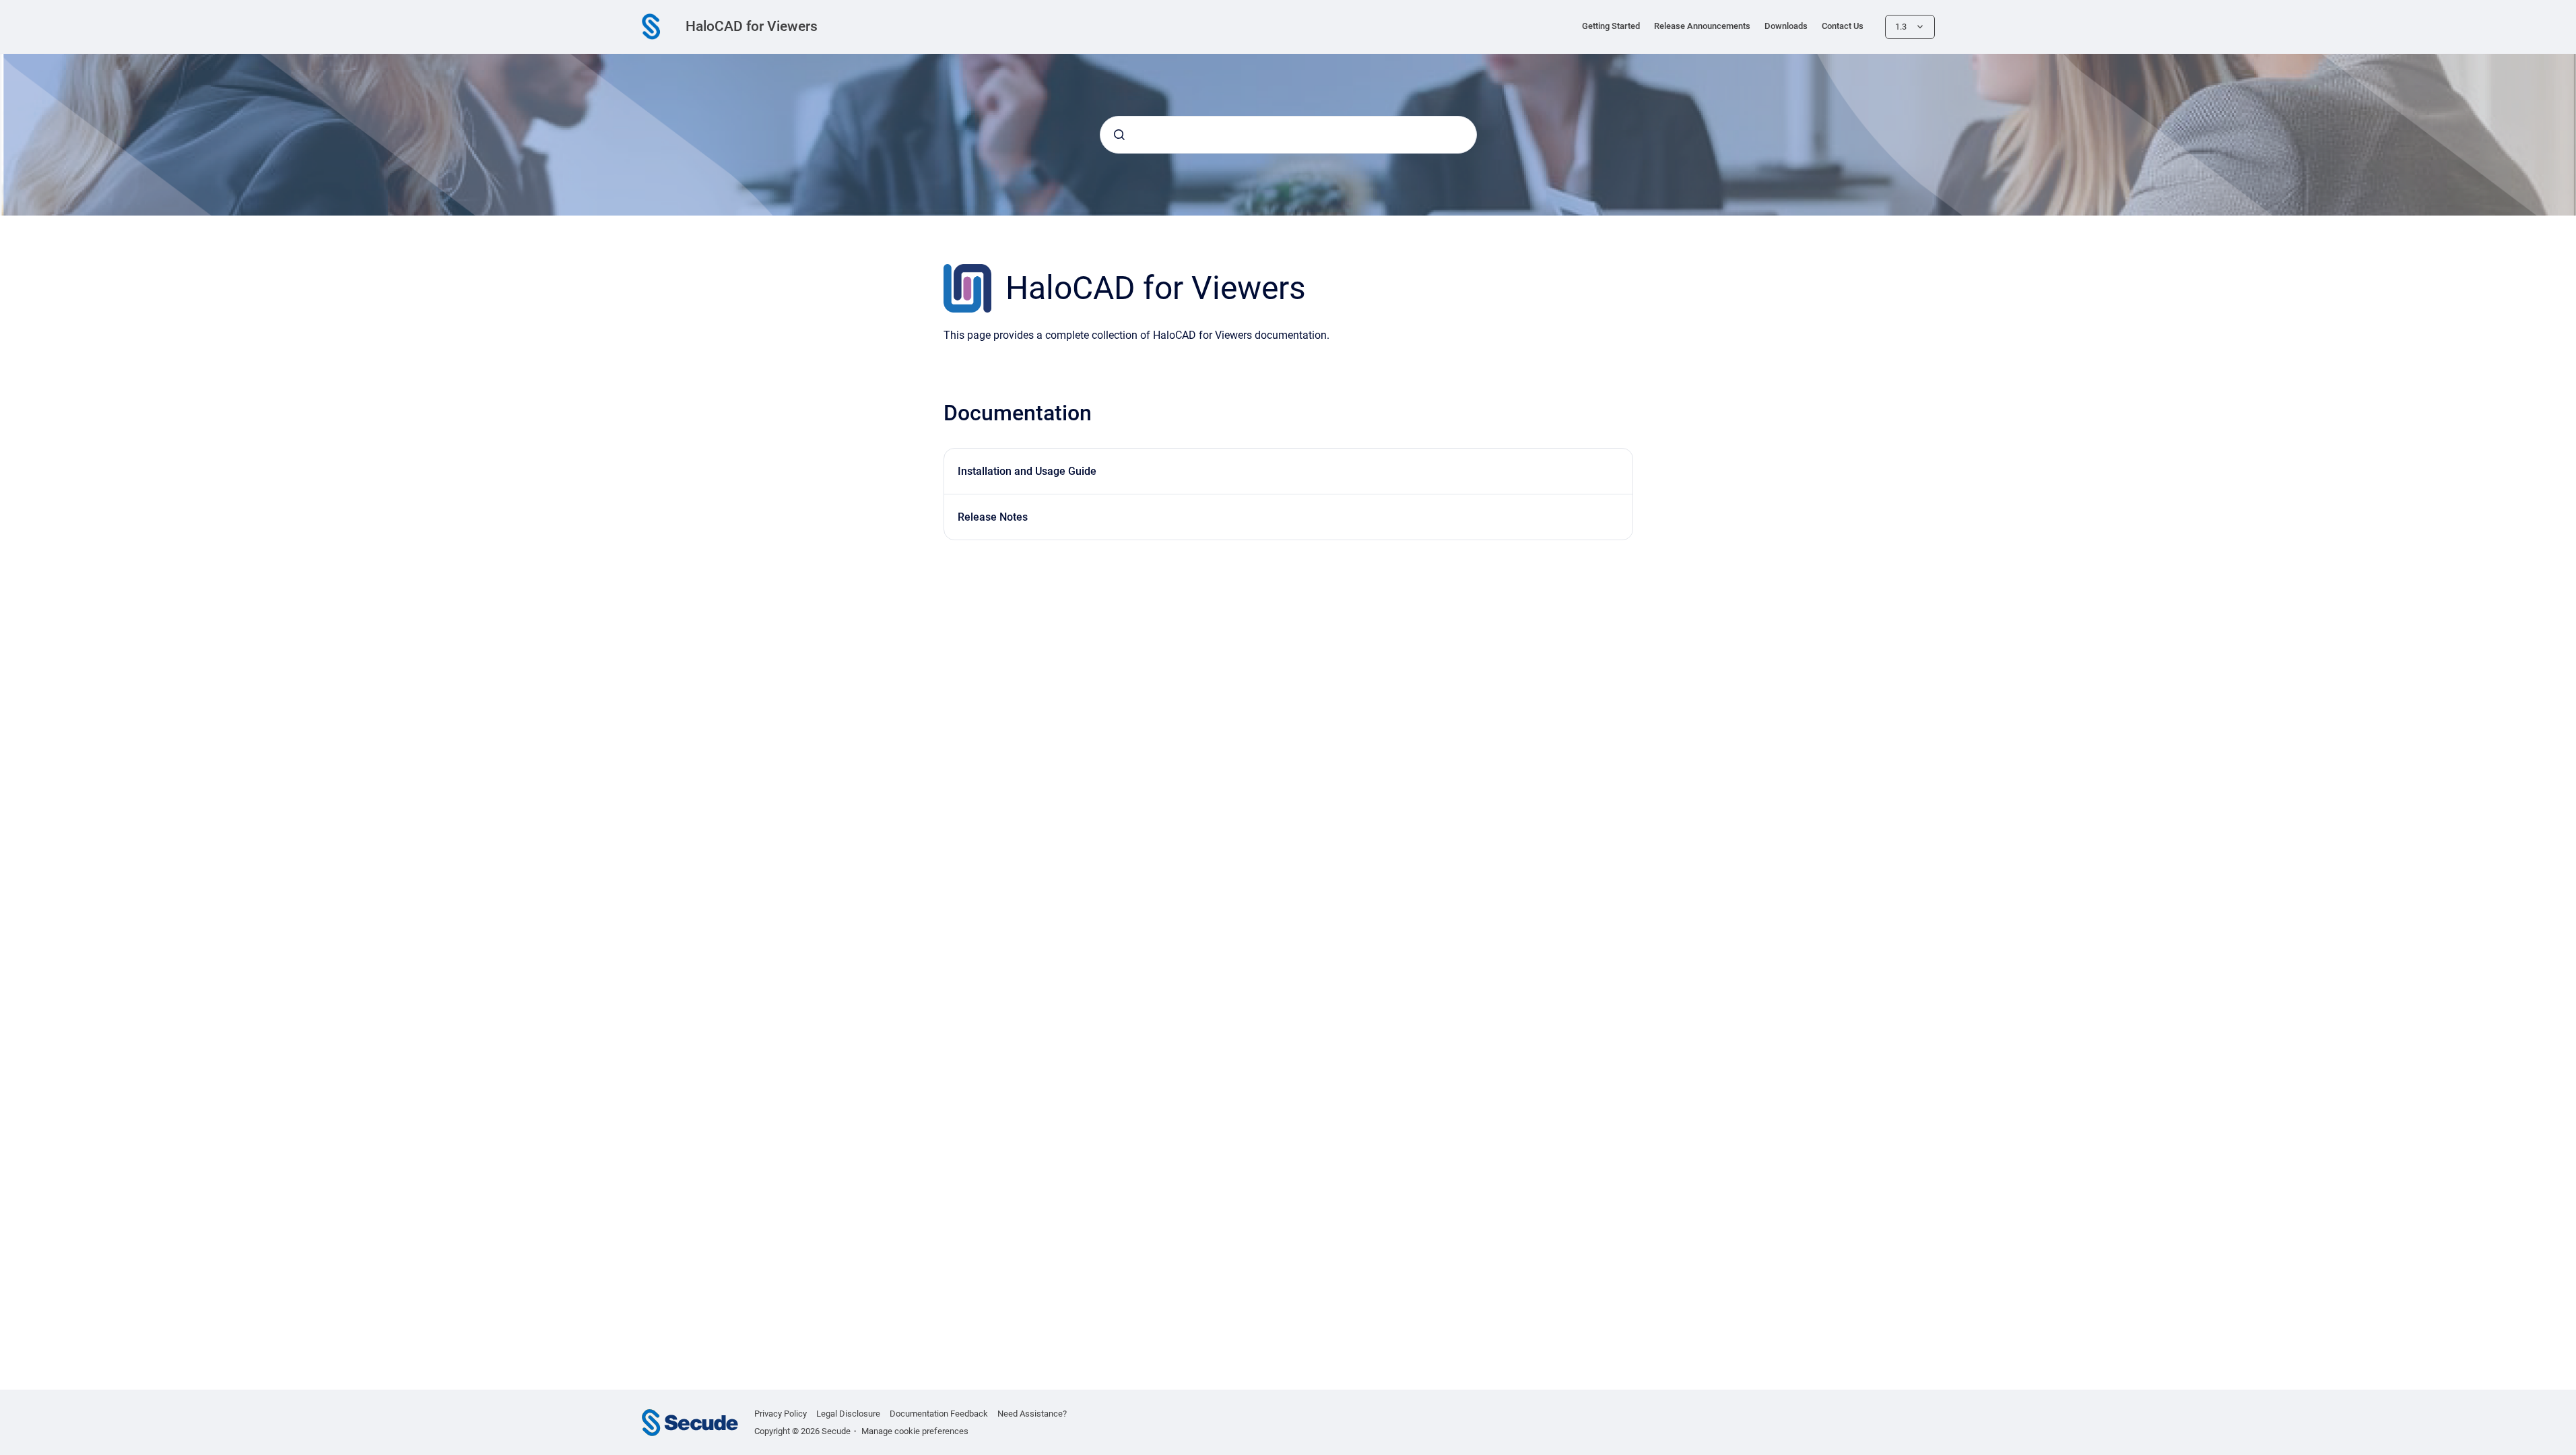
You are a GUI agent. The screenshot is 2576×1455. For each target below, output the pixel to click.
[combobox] (1288, 135)
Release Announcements (1702, 26)
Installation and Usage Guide (1027, 471)
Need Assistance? (1032, 1414)
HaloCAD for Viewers (752, 26)
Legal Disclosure (848, 1414)
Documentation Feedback (939, 1414)
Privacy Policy (781, 1414)
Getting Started (1611, 26)
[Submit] (1119, 135)
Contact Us (1843, 26)
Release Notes (993, 517)
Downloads (1786, 26)
